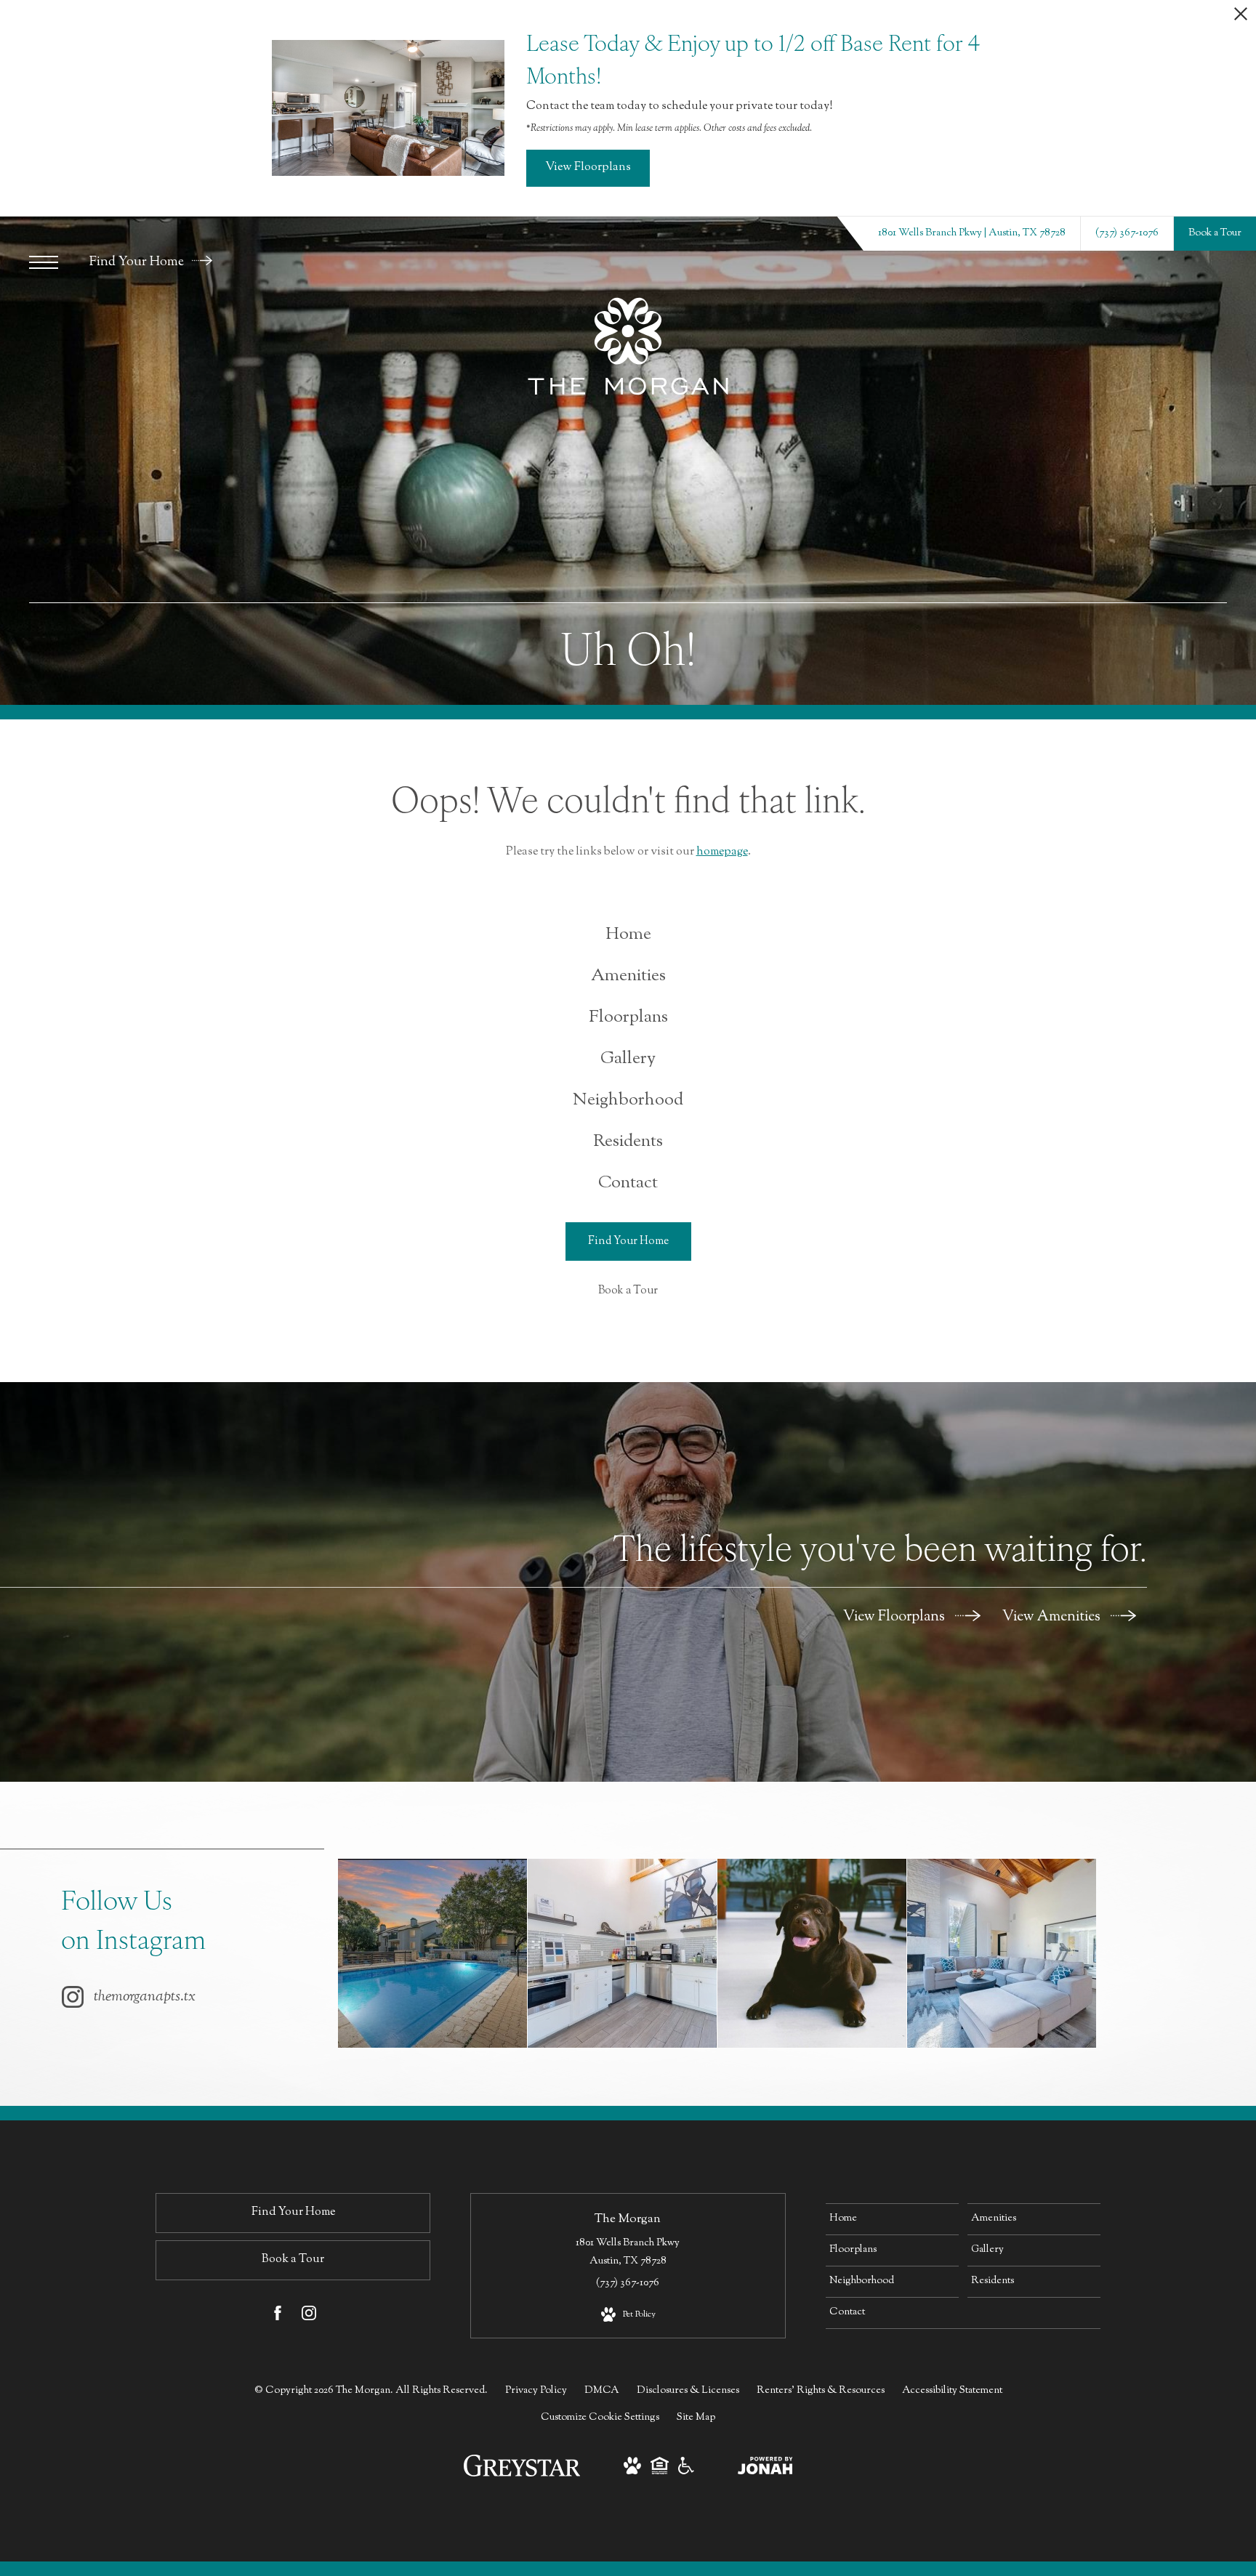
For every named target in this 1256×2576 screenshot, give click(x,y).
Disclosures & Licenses (688, 2391)
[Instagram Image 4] (1002, 1953)
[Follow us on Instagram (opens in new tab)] (309, 2317)
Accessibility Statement (952, 2391)
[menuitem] (628, 935)
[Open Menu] (44, 262)
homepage (722, 852)
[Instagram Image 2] (622, 1953)
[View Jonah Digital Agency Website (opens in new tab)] (765, 2469)
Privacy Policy (536, 2391)
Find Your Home (138, 262)
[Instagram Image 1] (432, 1953)
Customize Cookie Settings (600, 2418)
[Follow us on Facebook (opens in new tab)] (278, 2317)
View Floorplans (895, 1617)
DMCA (602, 2391)
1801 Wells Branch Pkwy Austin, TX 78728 (628, 2252)
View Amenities (1053, 1617)
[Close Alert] (1241, 18)
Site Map (696, 2418)
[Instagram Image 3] (812, 1953)
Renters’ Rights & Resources (821, 2391)
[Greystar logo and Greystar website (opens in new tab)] (522, 2474)
